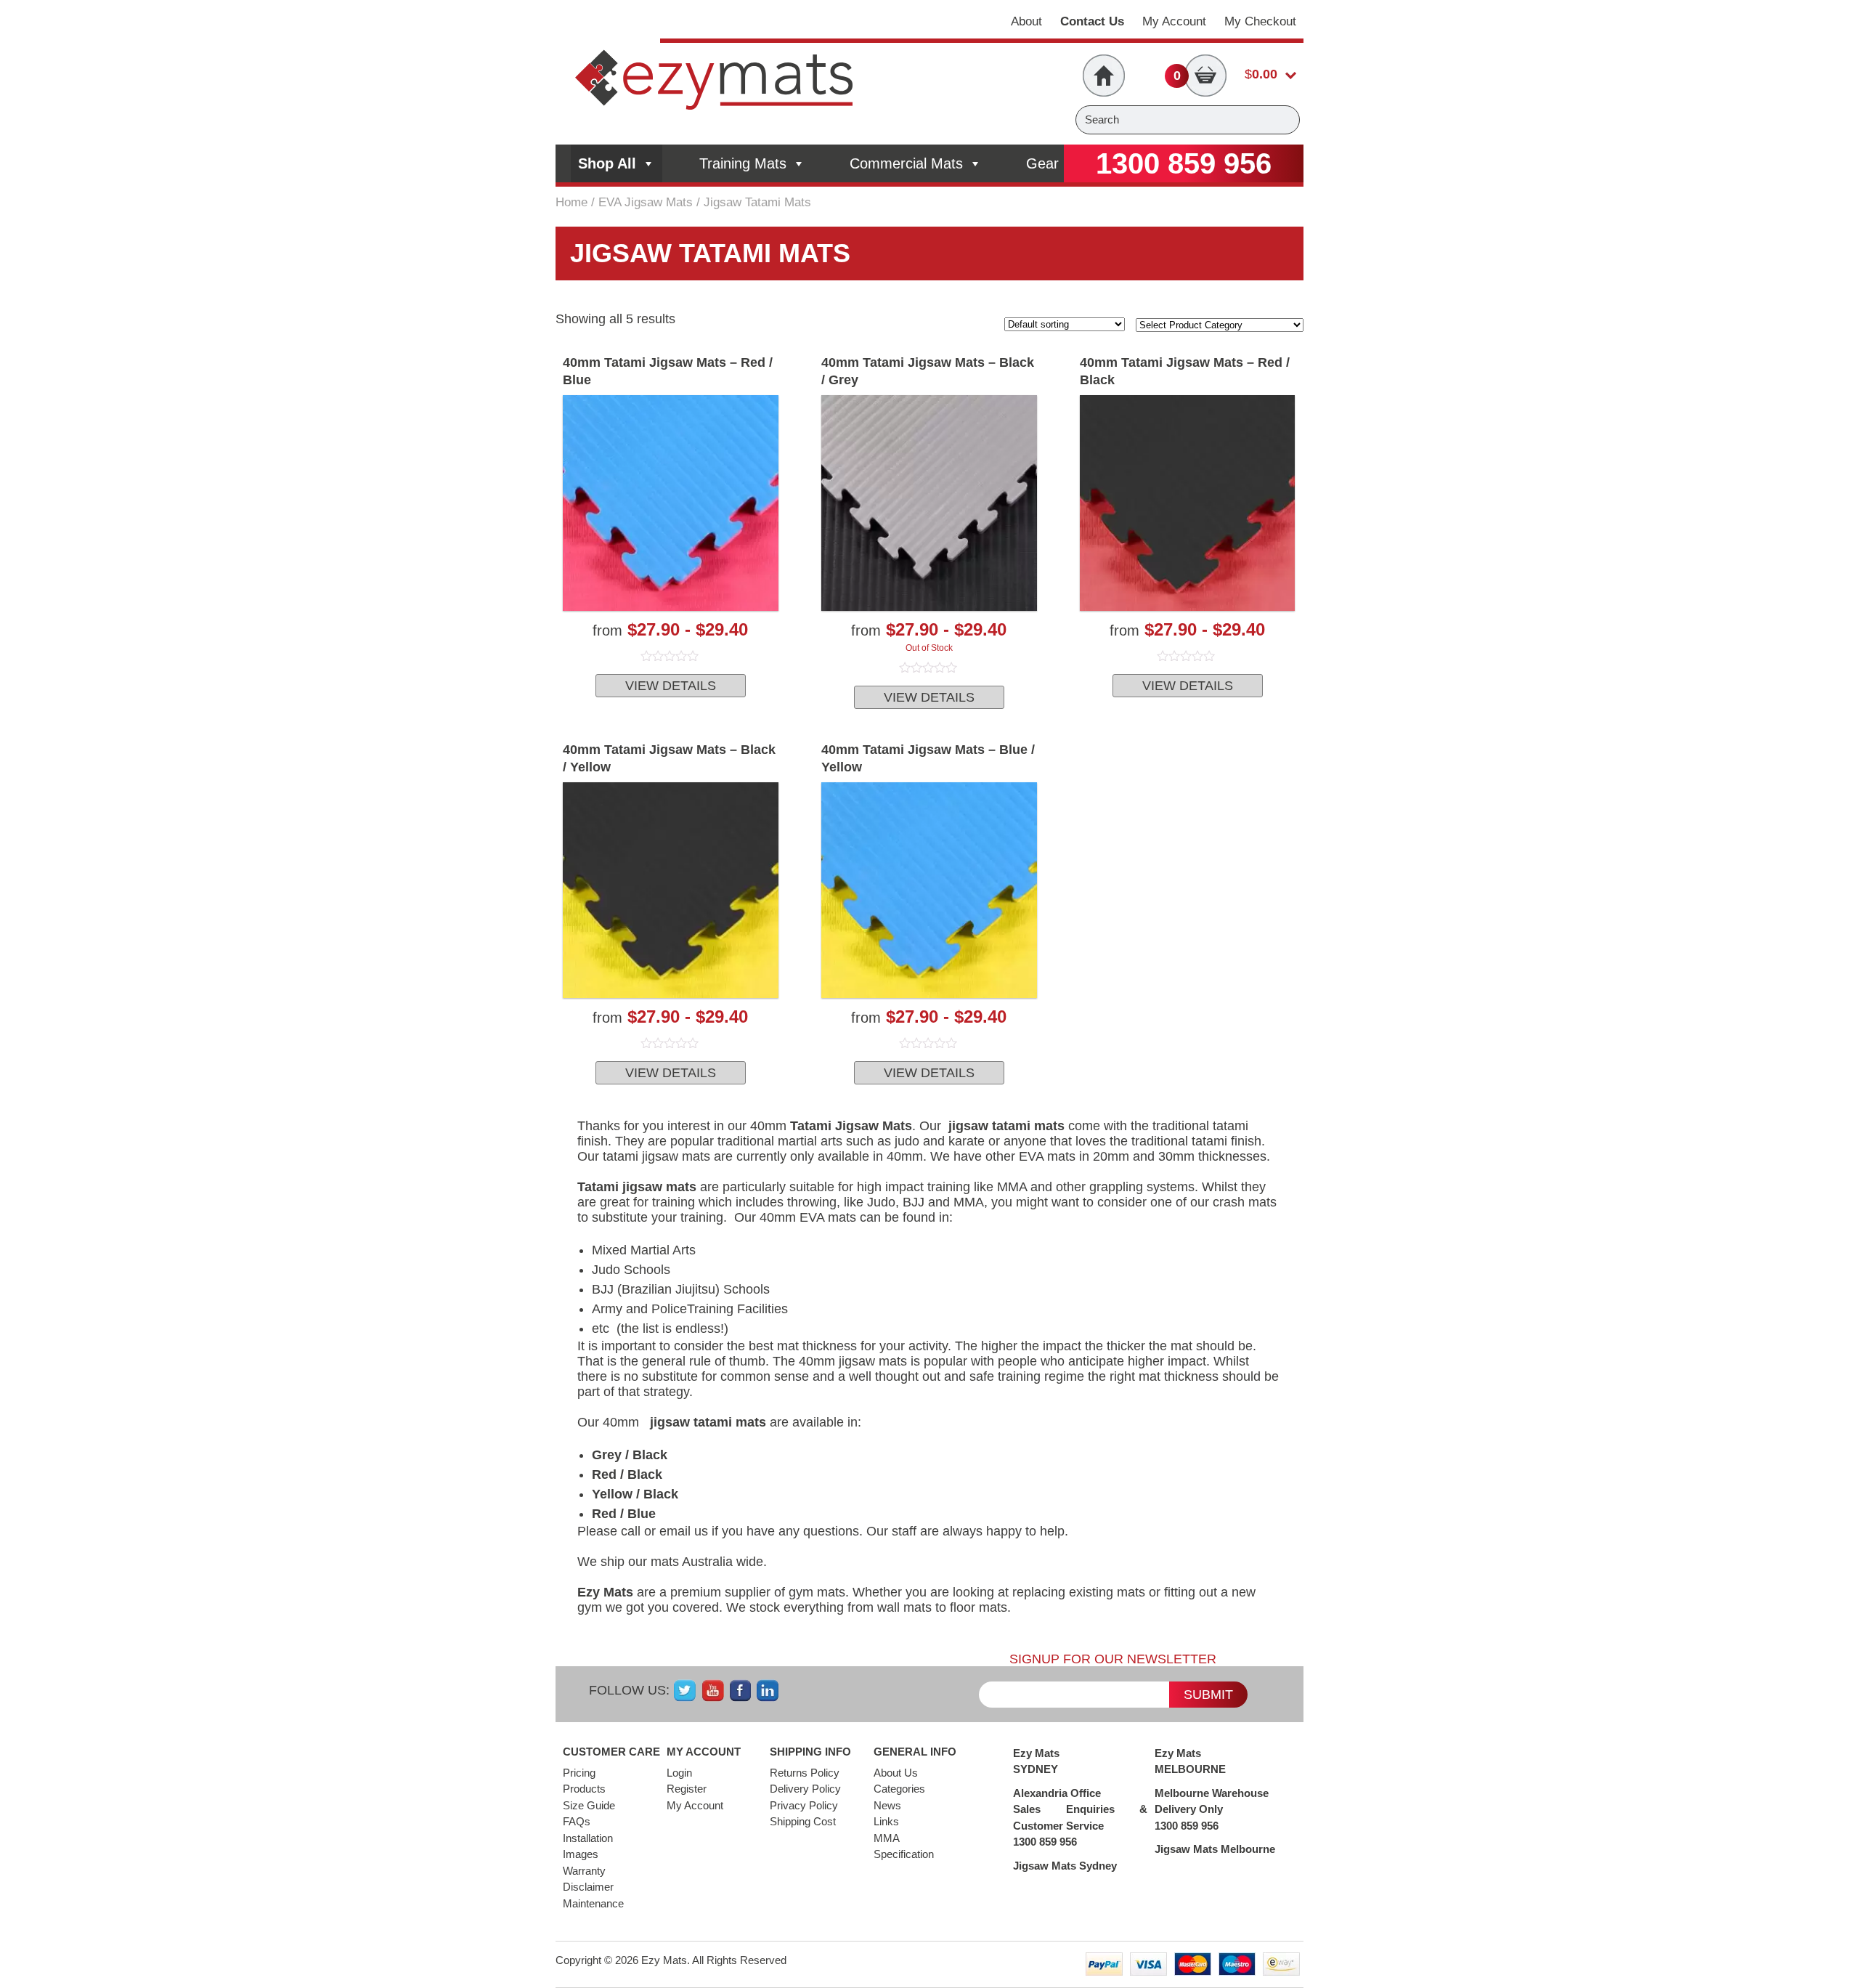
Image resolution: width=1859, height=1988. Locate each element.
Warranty (584, 1871)
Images (581, 1854)
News (887, 1805)
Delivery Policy (805, 1789)
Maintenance (593, 1903)
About (1026, 21)
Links (886, 1821)
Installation (588, 1838)
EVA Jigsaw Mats (646, 202)
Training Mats (743, 163)
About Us (896, 1773)
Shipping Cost (803, 1821)
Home (571, 202)
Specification (904, 1854)
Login (679, 1773)
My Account (1174, 21)
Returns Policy (805, 1773)
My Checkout (1260, 21)
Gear (1042, 163)
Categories (899, 1789)
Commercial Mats (906, 163)
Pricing (579, 1773)
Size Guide (589, 1805)
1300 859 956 (1184, 163)
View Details (671, 686)
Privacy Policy (804, 1805)
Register (687, 1789)
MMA (887, 1838)
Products (584, 1789)
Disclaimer (588, 1887)
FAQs (577, 1821)
